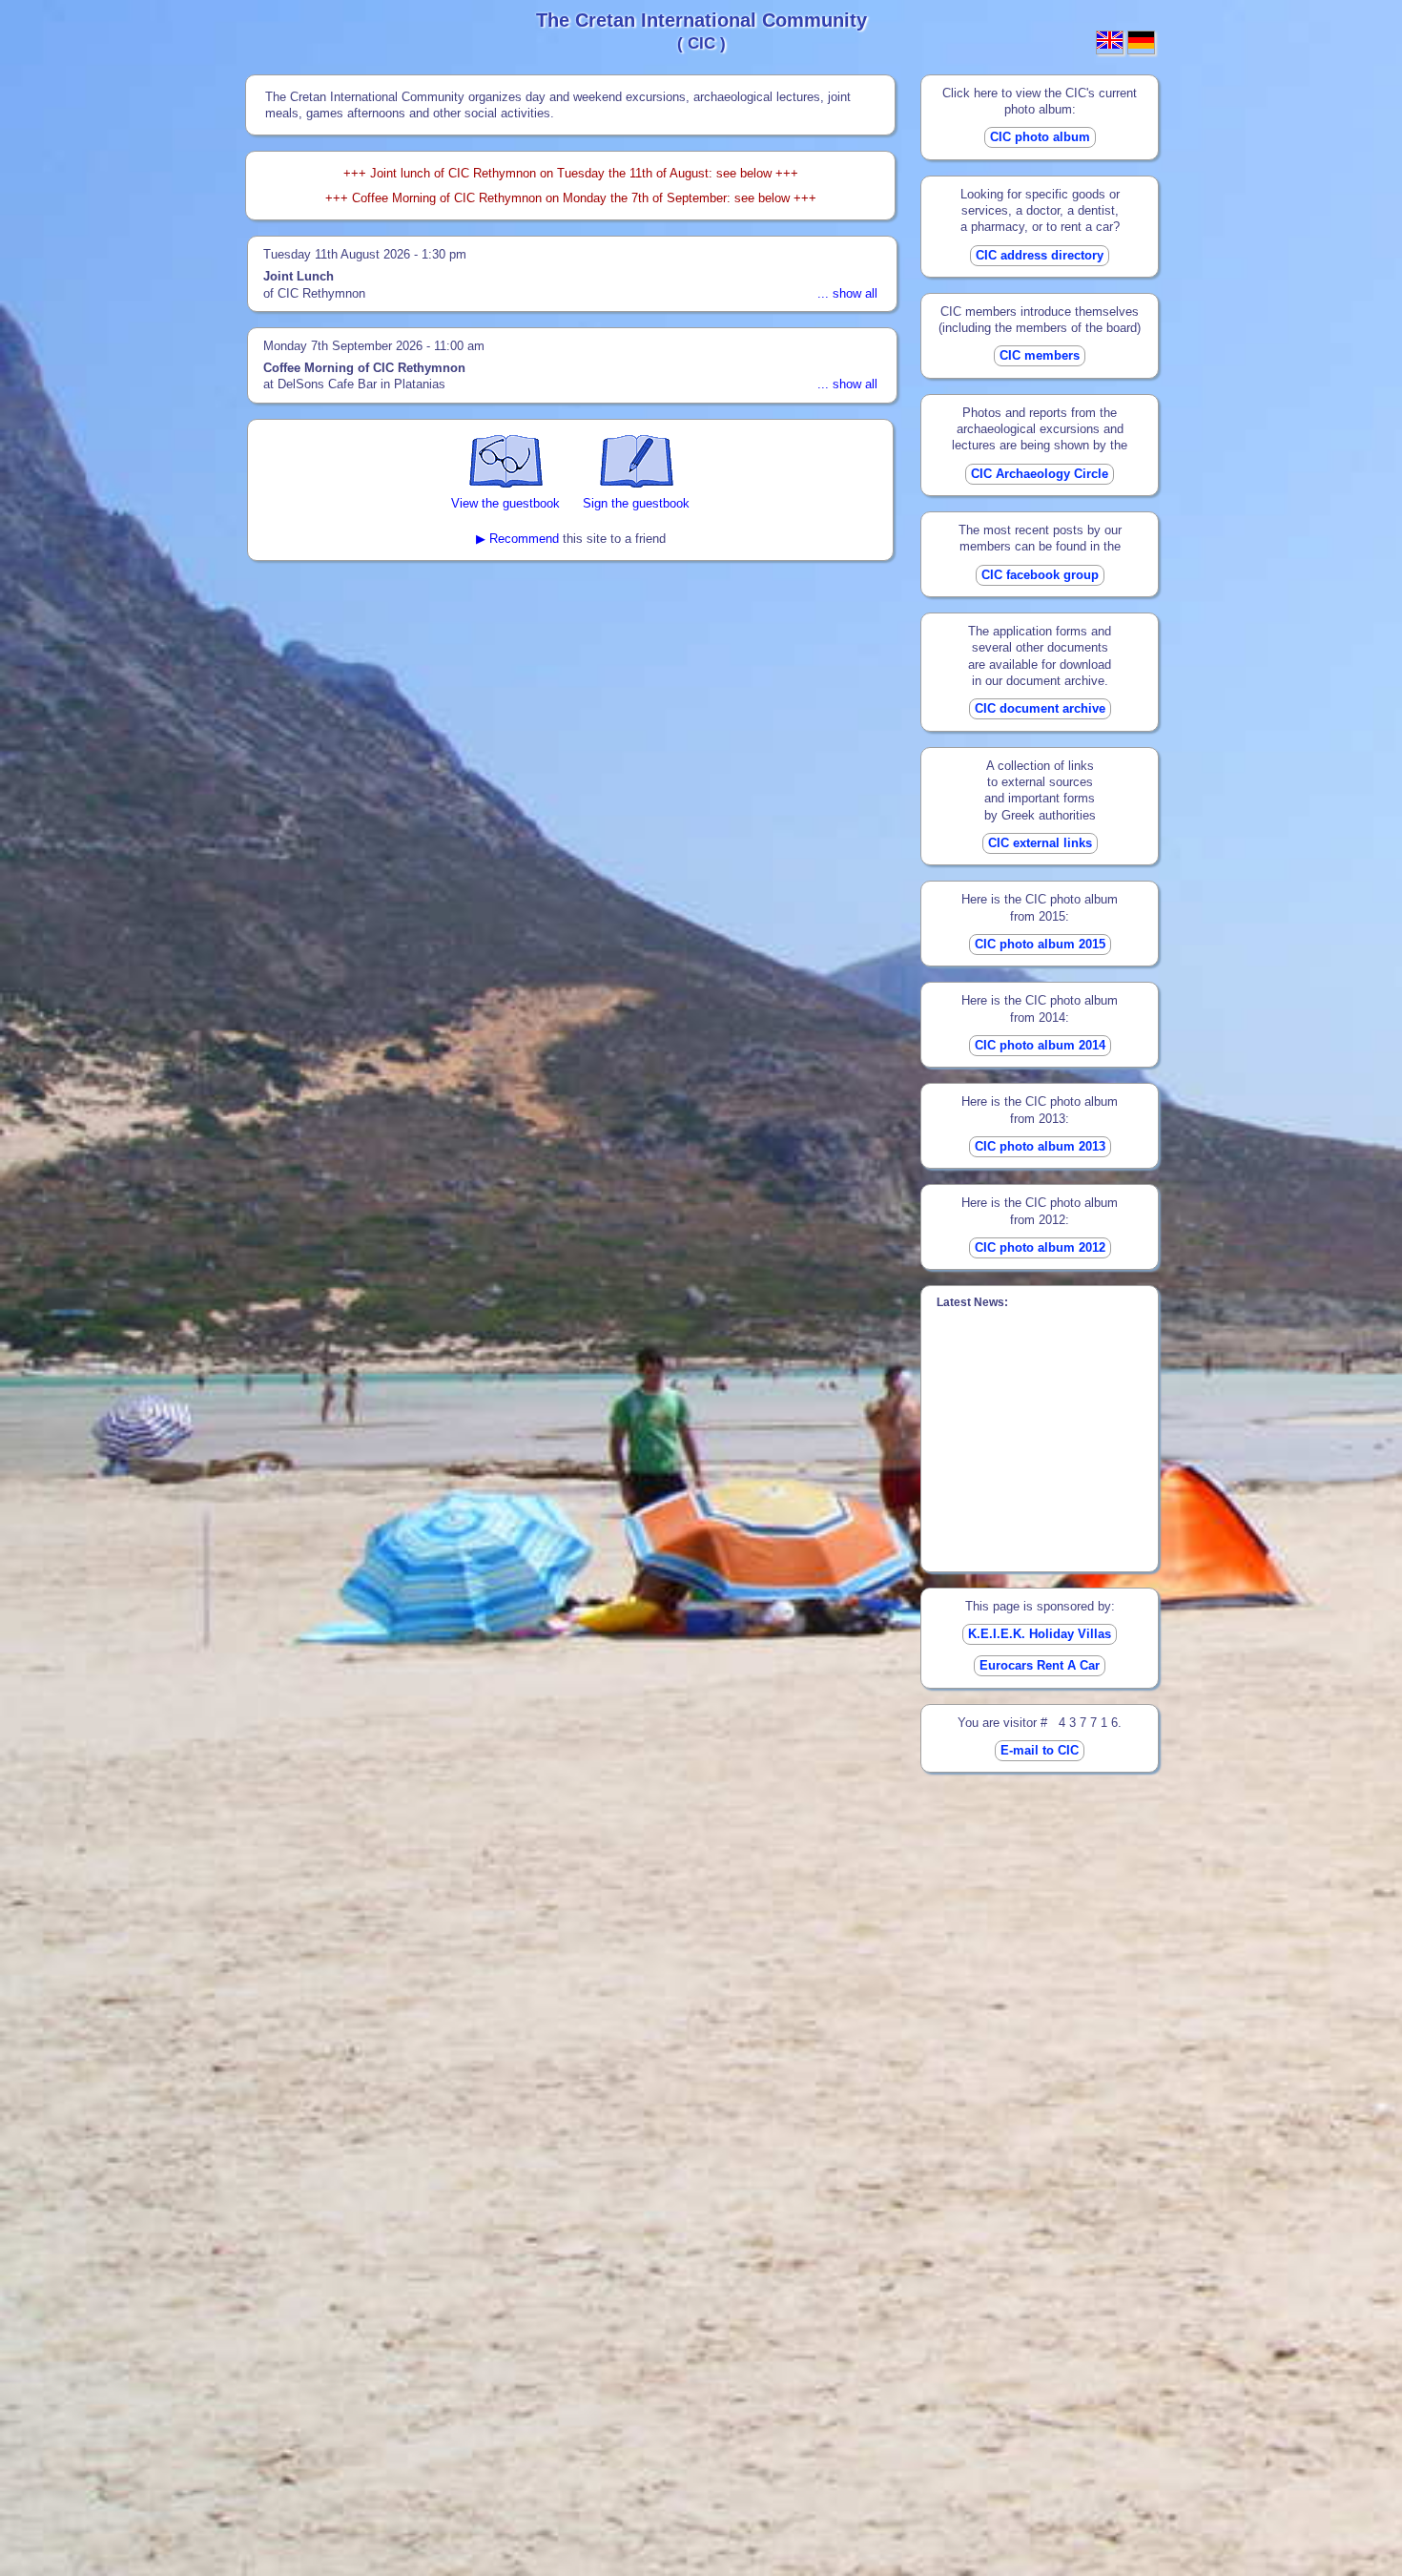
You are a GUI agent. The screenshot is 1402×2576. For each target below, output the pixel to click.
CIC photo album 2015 (1040, 944)
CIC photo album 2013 (1040, 1146)
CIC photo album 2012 (1040, 1247)
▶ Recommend (517, 539)
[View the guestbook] (506, 483)
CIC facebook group (1040, 575)
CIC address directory (1040, 255)
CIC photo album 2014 (1040, 1045)
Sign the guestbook (636, 503)
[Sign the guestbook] (637, 483)
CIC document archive (1040, 708)
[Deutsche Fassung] (1141, 44)
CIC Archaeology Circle (1040, 474)
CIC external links (1040, 843)
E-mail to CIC (1040, 1750)
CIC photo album (1040, 137)
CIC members (1040, 355)
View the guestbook (505, 503)
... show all (847, 293)
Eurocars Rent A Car (1040, 1665)
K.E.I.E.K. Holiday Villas (1040, 1634)
